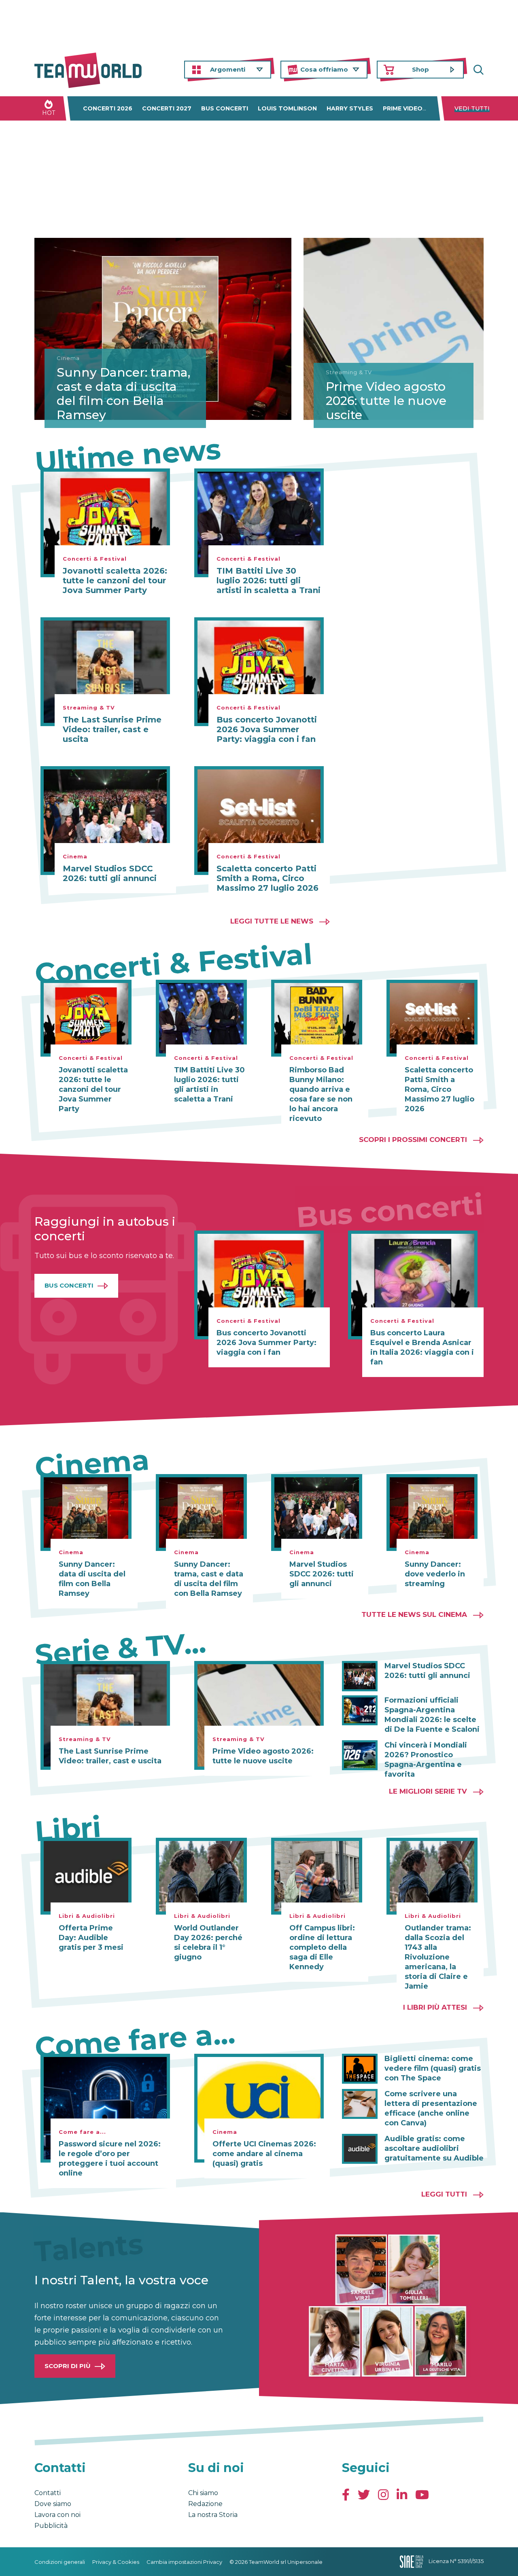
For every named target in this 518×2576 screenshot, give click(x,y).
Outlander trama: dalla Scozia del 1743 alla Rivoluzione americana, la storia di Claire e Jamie (438, 1957)
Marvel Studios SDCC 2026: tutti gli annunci (110, 873)
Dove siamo (53, 2504)
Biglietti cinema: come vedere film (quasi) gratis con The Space (433, 2068)
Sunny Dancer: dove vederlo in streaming (435, 1574)
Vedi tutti (472, 108)
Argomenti (228, 69)
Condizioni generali (60, 2562)
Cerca (478, 70)
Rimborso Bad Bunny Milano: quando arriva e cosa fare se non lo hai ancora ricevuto (321, 1094)
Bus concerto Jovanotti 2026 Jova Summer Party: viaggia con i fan (267, 729)
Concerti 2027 (167, 108)
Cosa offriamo (324, 69)
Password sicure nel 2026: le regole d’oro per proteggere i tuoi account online (110, 2159)
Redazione (205, 2504)
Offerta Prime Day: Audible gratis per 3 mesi (91, 1938)
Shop (420, 69)
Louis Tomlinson (287, 108)
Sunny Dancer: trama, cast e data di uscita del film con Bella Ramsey (123, 394)
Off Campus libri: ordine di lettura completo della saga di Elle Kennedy (322, 1947)
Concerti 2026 (108, 108)
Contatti (48, 2493)
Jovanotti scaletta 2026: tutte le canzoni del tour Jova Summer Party (115, 580)
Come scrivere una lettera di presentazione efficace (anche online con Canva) (431, 2108)
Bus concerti (225, 108)
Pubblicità (51, 2526)
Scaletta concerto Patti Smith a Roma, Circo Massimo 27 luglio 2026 (267, 878)
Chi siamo (203, 2493)
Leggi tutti (444, 2194)
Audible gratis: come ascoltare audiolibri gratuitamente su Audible (434, 2148)
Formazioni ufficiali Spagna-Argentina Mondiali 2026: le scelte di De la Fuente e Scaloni (432, 1715)
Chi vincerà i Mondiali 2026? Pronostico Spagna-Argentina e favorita (426, 1760)
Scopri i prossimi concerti (413, 1140)
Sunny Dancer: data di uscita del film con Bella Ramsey (92, 1579)
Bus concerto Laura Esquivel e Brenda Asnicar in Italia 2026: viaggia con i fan (422, 1347)
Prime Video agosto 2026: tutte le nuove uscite (386, 401)
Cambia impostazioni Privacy (184, 2562)
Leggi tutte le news (272, 921)
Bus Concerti (69, 1285)
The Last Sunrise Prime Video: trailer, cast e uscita (112, 729)
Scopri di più (68, 2366)
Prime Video (403, 108)
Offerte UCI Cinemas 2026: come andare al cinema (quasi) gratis (264, 2154)
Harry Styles (350, 108)
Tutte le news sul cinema (414, 1614)
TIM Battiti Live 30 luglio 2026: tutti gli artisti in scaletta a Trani (269, 580)
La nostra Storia (213, 2515)
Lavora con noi (57, 2515)
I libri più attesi (435, 2007)
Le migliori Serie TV (428, 1791)
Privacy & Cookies (116, 2562)
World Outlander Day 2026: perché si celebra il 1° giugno (208, 1943)
